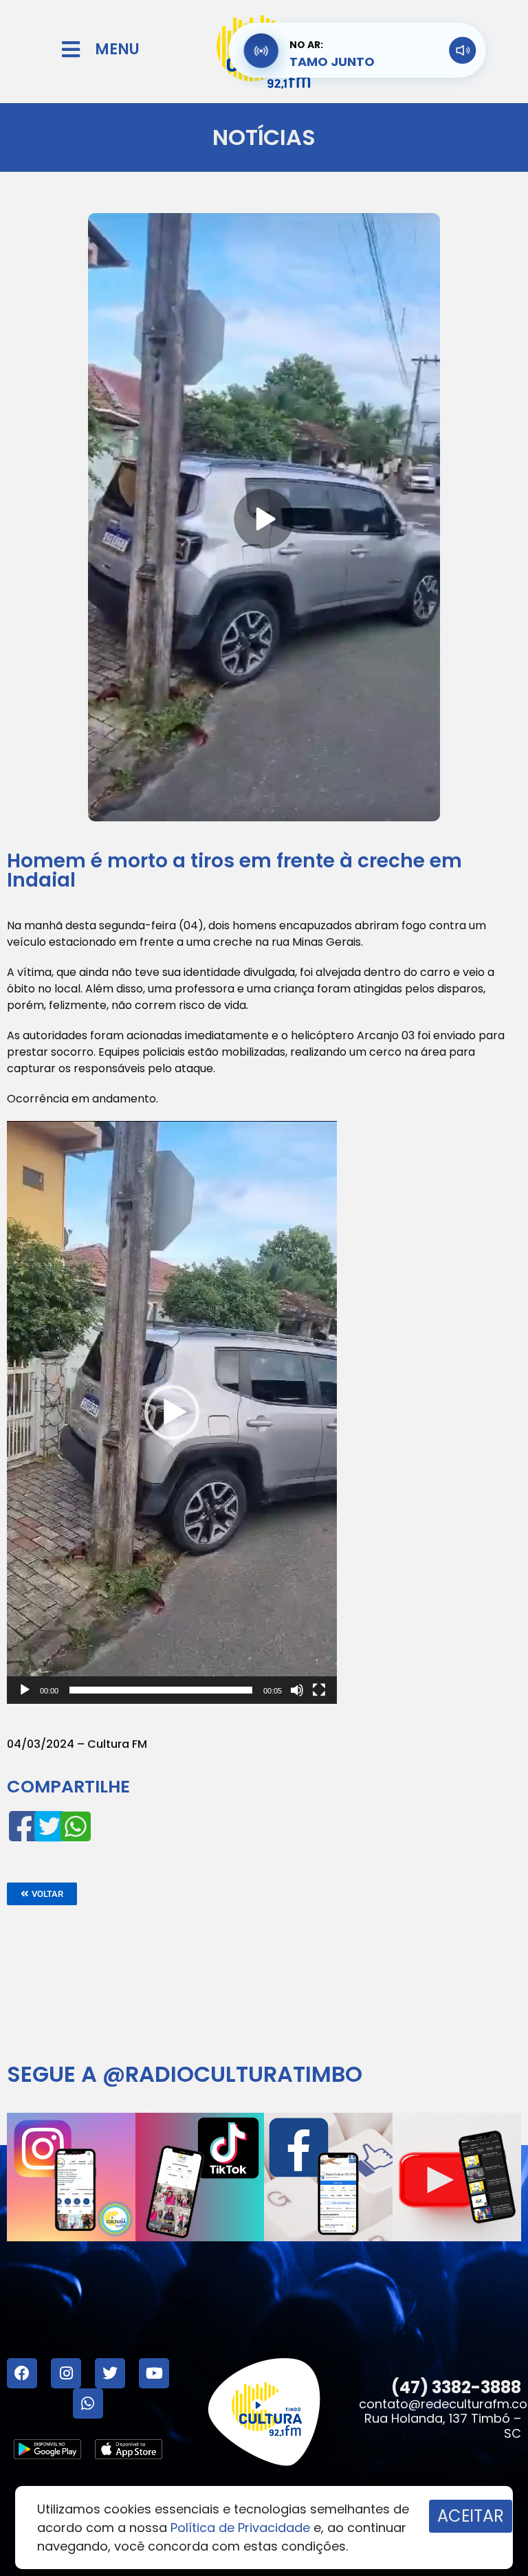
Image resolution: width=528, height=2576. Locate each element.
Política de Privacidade (240, 2528)
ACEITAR (471, 2516)
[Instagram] (66, 2373)
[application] (172, 1412)
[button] (172, 1412)
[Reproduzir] (25, 1690)
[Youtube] (154, 2373)
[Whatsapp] (88, 2403)
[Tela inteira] (319, 1690)
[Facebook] (22, 2373)
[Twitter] (110, 2373)
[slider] (161, 1690)
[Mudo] (297, 1690)
